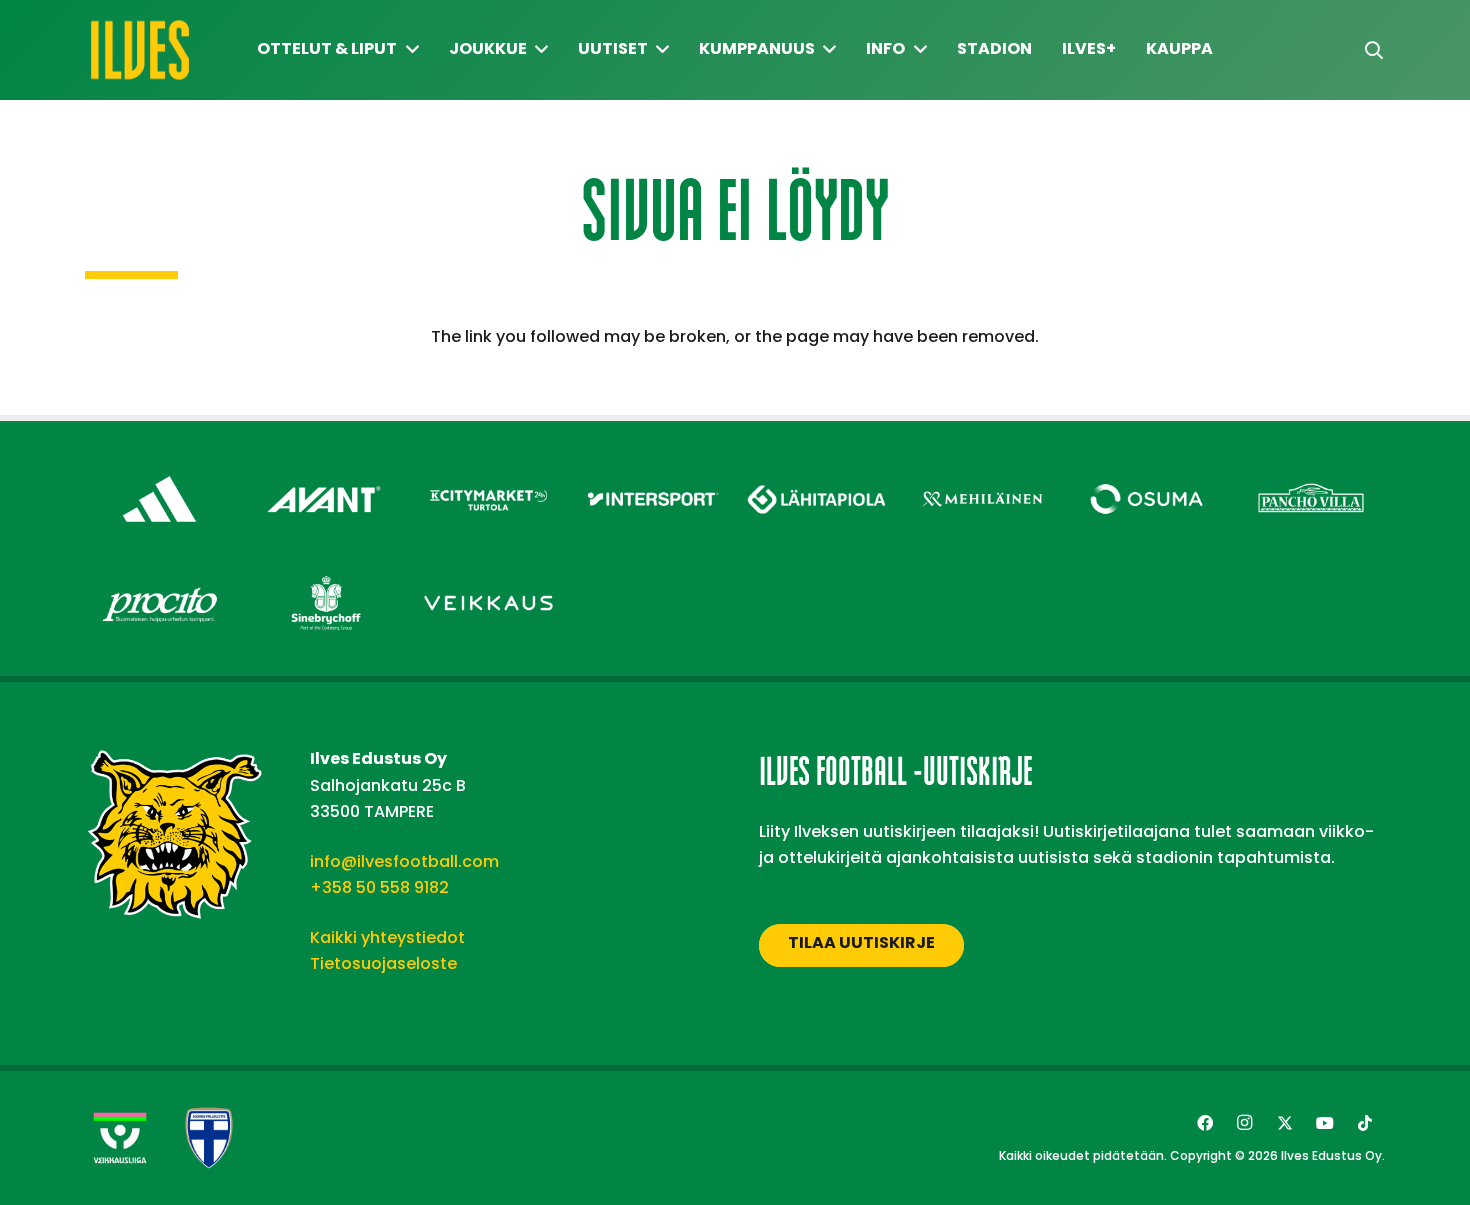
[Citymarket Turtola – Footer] (488, 470)
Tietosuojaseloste (383, 963)
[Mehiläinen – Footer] (982, 470)
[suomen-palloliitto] (209, 1138)
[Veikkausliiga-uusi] (120, 1138)
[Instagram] (1245, 1123)
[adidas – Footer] (159, 470)
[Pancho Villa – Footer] (1311, 470)
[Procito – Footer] (159, 574)
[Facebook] (1205, 1123)
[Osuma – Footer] (1146, 470)
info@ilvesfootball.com (404, 861)
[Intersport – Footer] (653, 470)
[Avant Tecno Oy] (324, 470)
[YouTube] (1325, 1123)
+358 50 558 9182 (379, 887)
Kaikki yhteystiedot (387, 937)
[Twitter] (1285, 1123)
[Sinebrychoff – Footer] (324, 574)
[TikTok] (1365, 1123)
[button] (1374, 50)
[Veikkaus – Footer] (488, 574)
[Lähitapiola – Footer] (817, 465)
